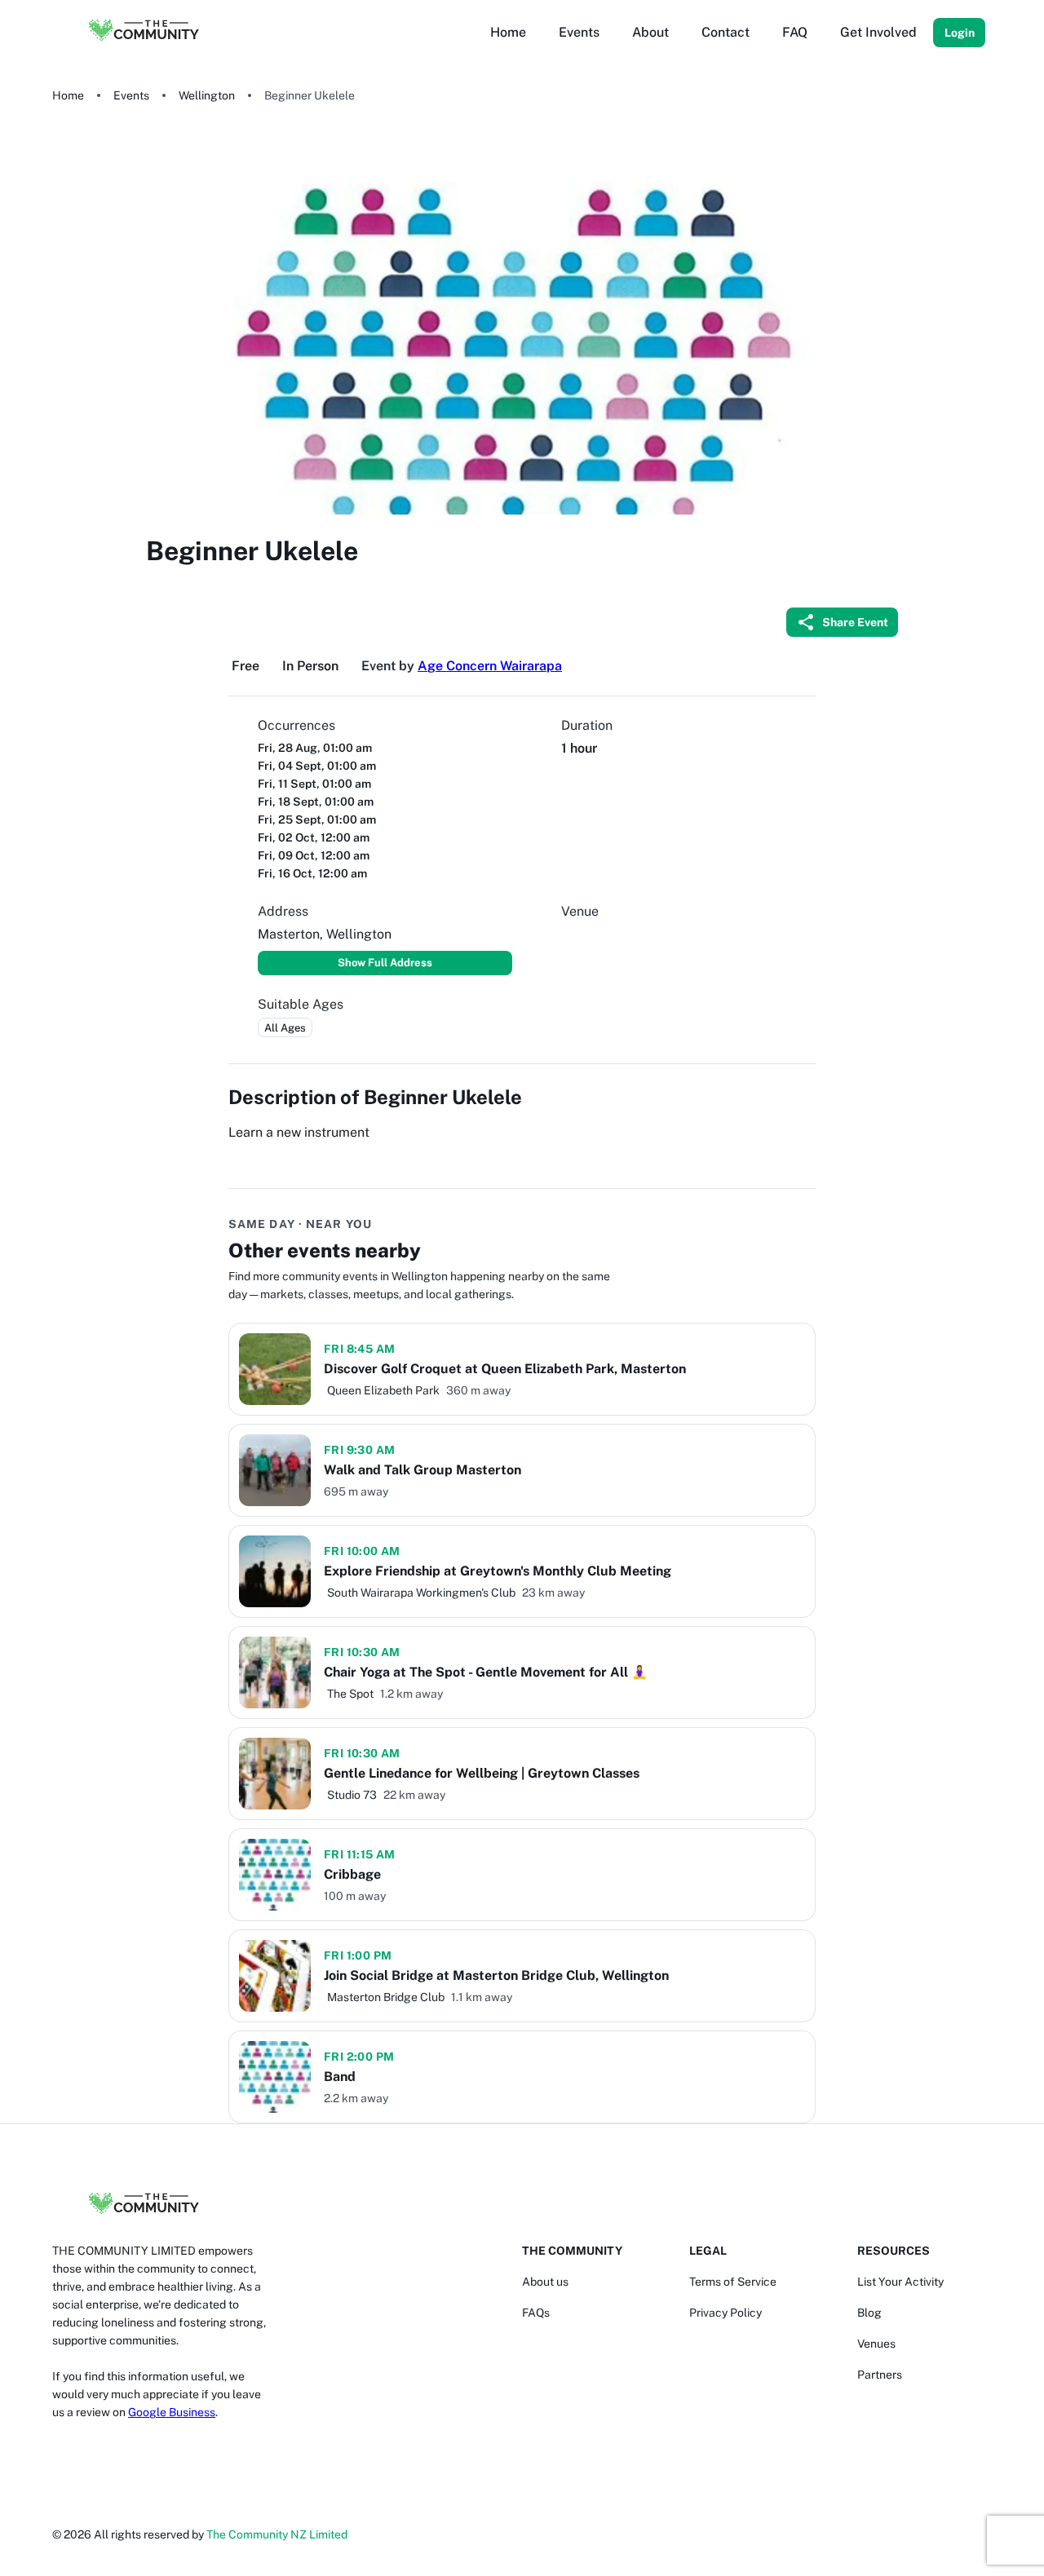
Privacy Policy (725, 2313)
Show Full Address (385, 963)
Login (960, 33)
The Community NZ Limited (277, 2534)
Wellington (207, 95)
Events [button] (579, 32)
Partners (880, 2375)
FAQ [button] (795, 32)
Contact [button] (725, 32)
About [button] (650, 32)
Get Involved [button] (878, 32)
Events (131, 95)
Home (68, 95)
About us (545, 2282)
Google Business (172, 2412)
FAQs (536, 2313)
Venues (876, 2344)
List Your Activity (900, 2282)
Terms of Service (733, 2282)
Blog (869, 2313)
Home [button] (508, 32)
